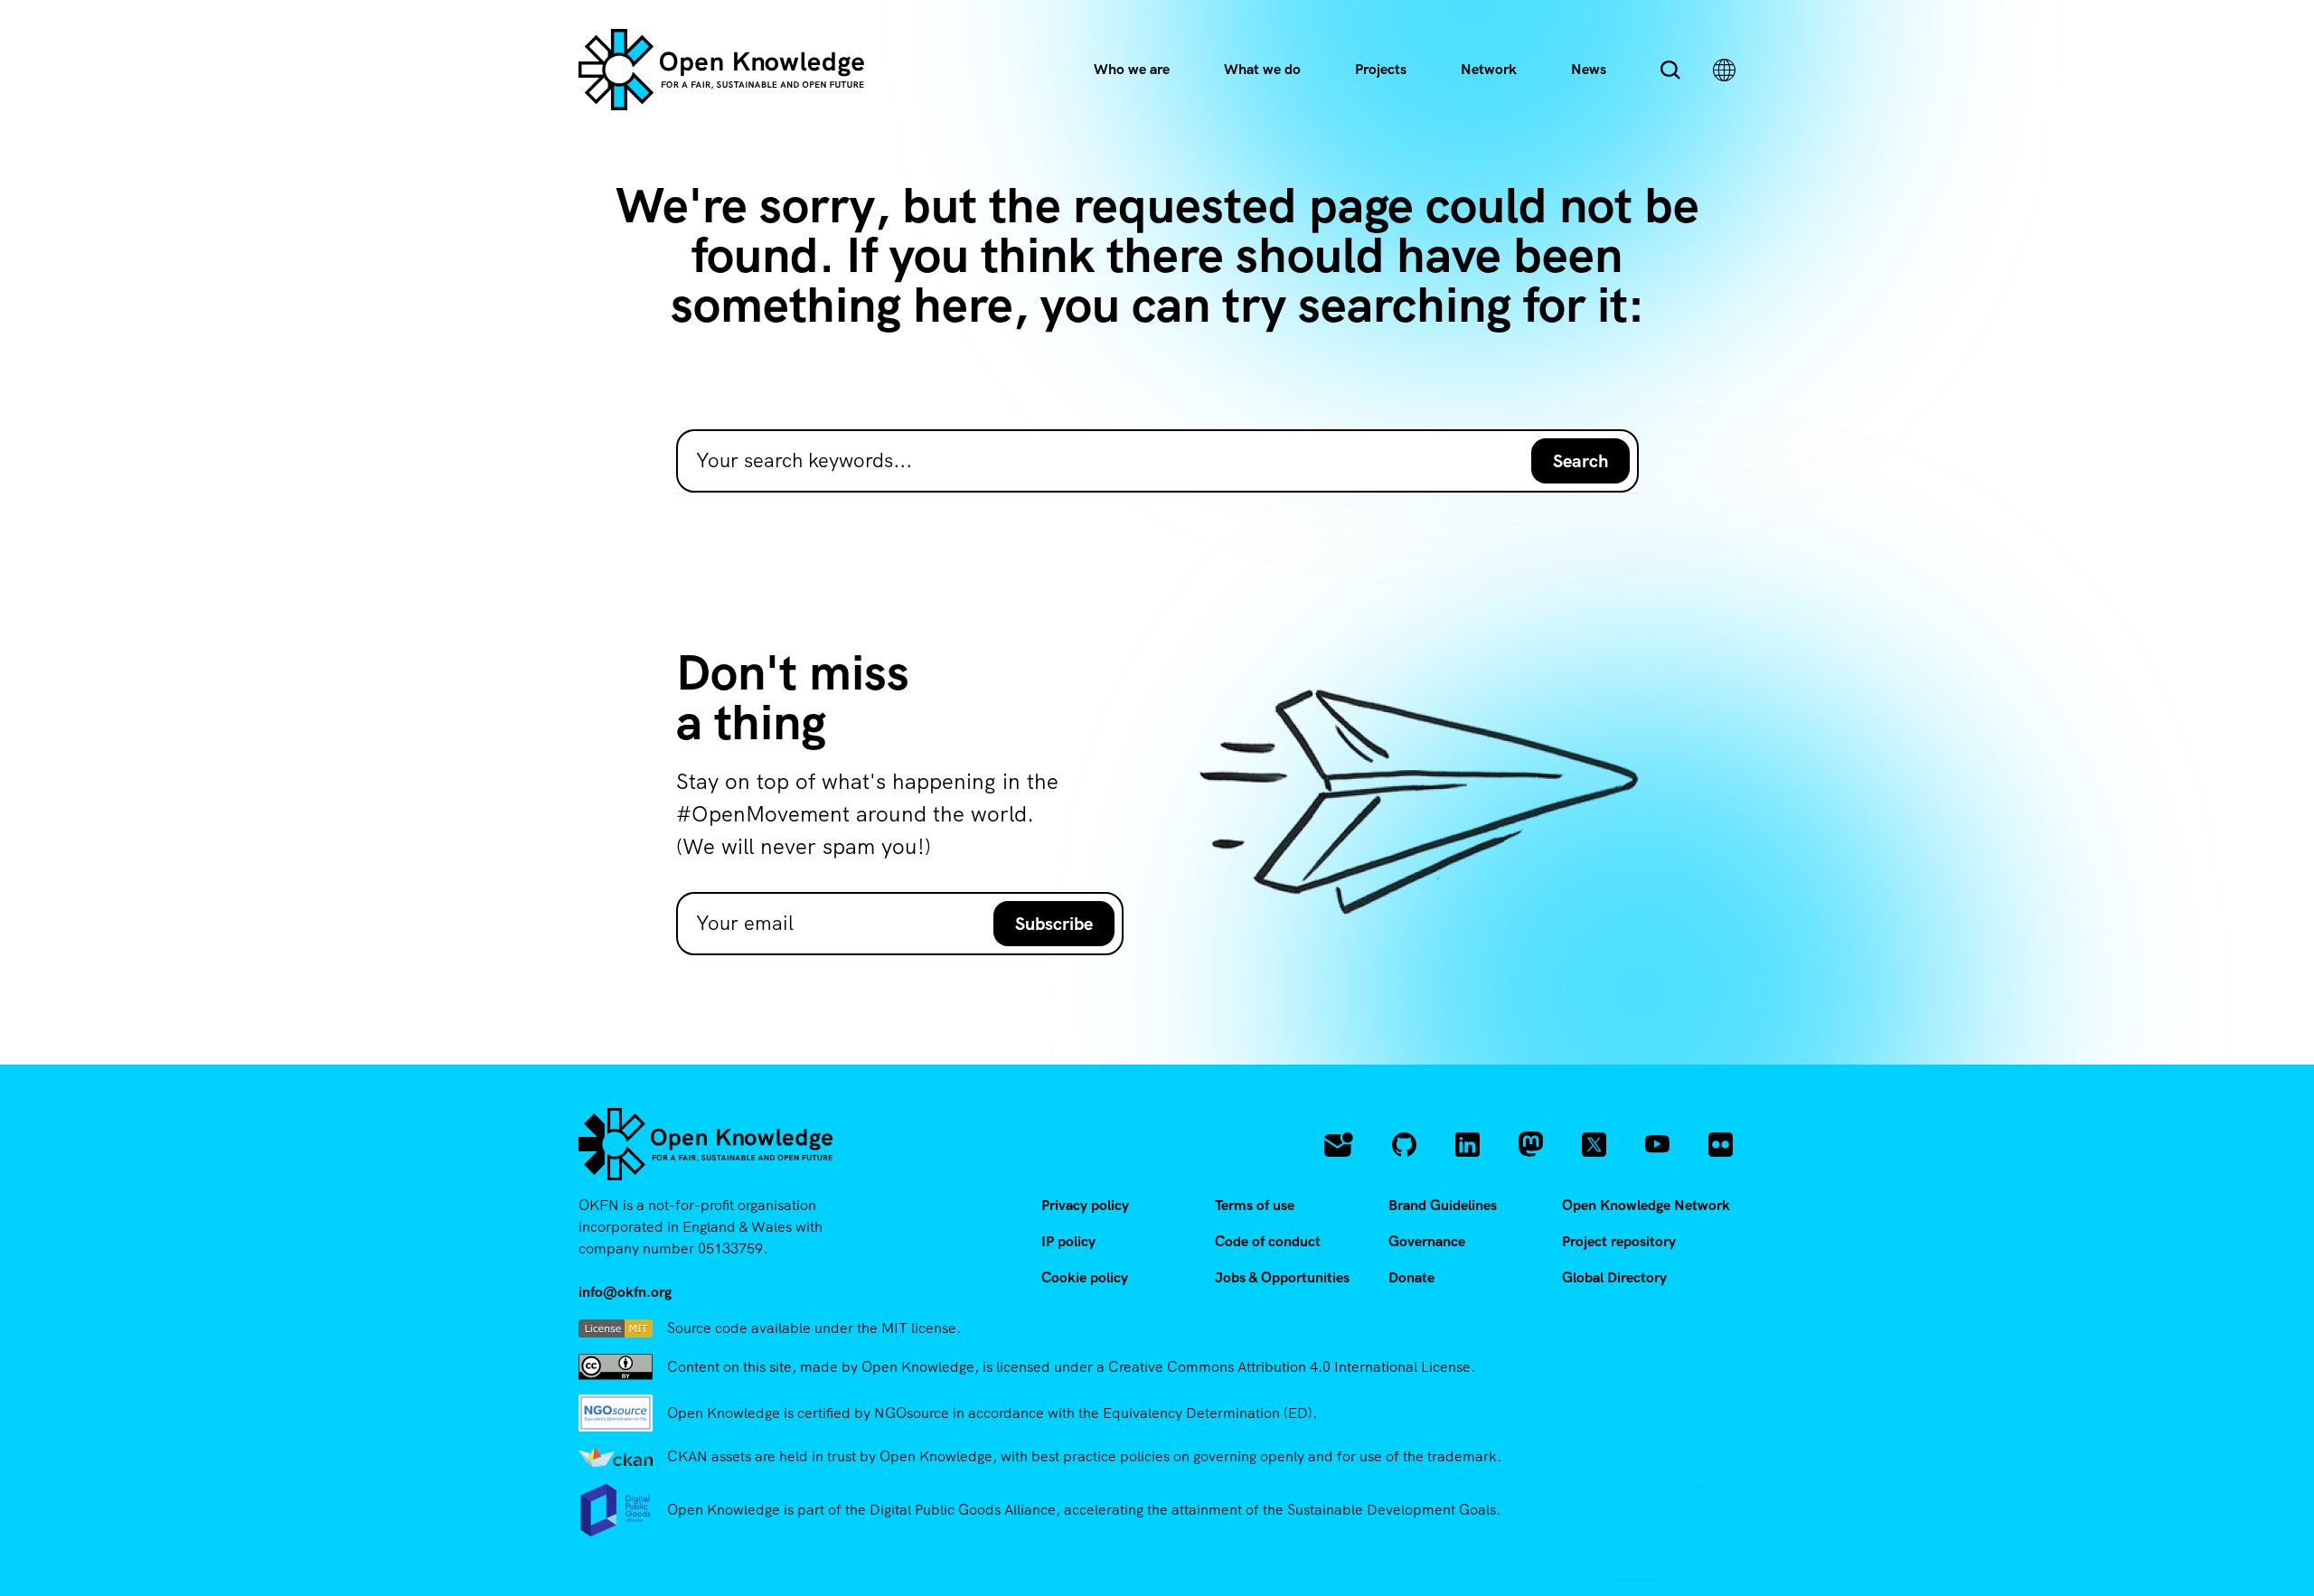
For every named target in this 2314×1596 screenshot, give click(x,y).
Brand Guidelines (1443, 1205)
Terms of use (1255, 1205)
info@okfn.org (625, 1292)
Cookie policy (1085, 1277)
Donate (1411, 1277)
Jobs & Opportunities (1282, 1277)
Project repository (1619, 1241)
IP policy (1068, 1241)
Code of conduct (1268, 1241)
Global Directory (1614, 1277)
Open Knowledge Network (1646, 1205)
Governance (1427, 1241)
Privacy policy (1085, 1205)
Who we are (1132, 69)
